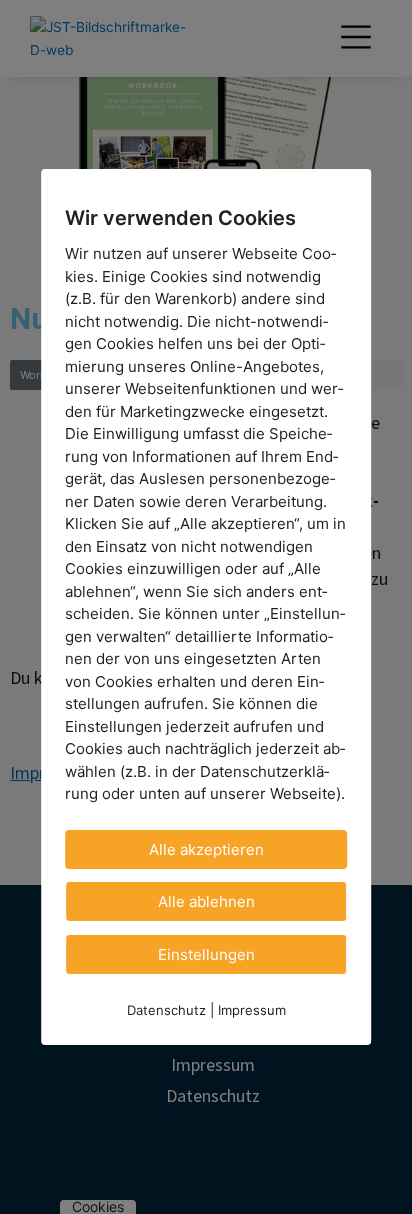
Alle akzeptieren (206, 848)
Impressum (252, 1009)
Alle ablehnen (206, 900)
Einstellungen (206, 953)
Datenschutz (166, 1009)
